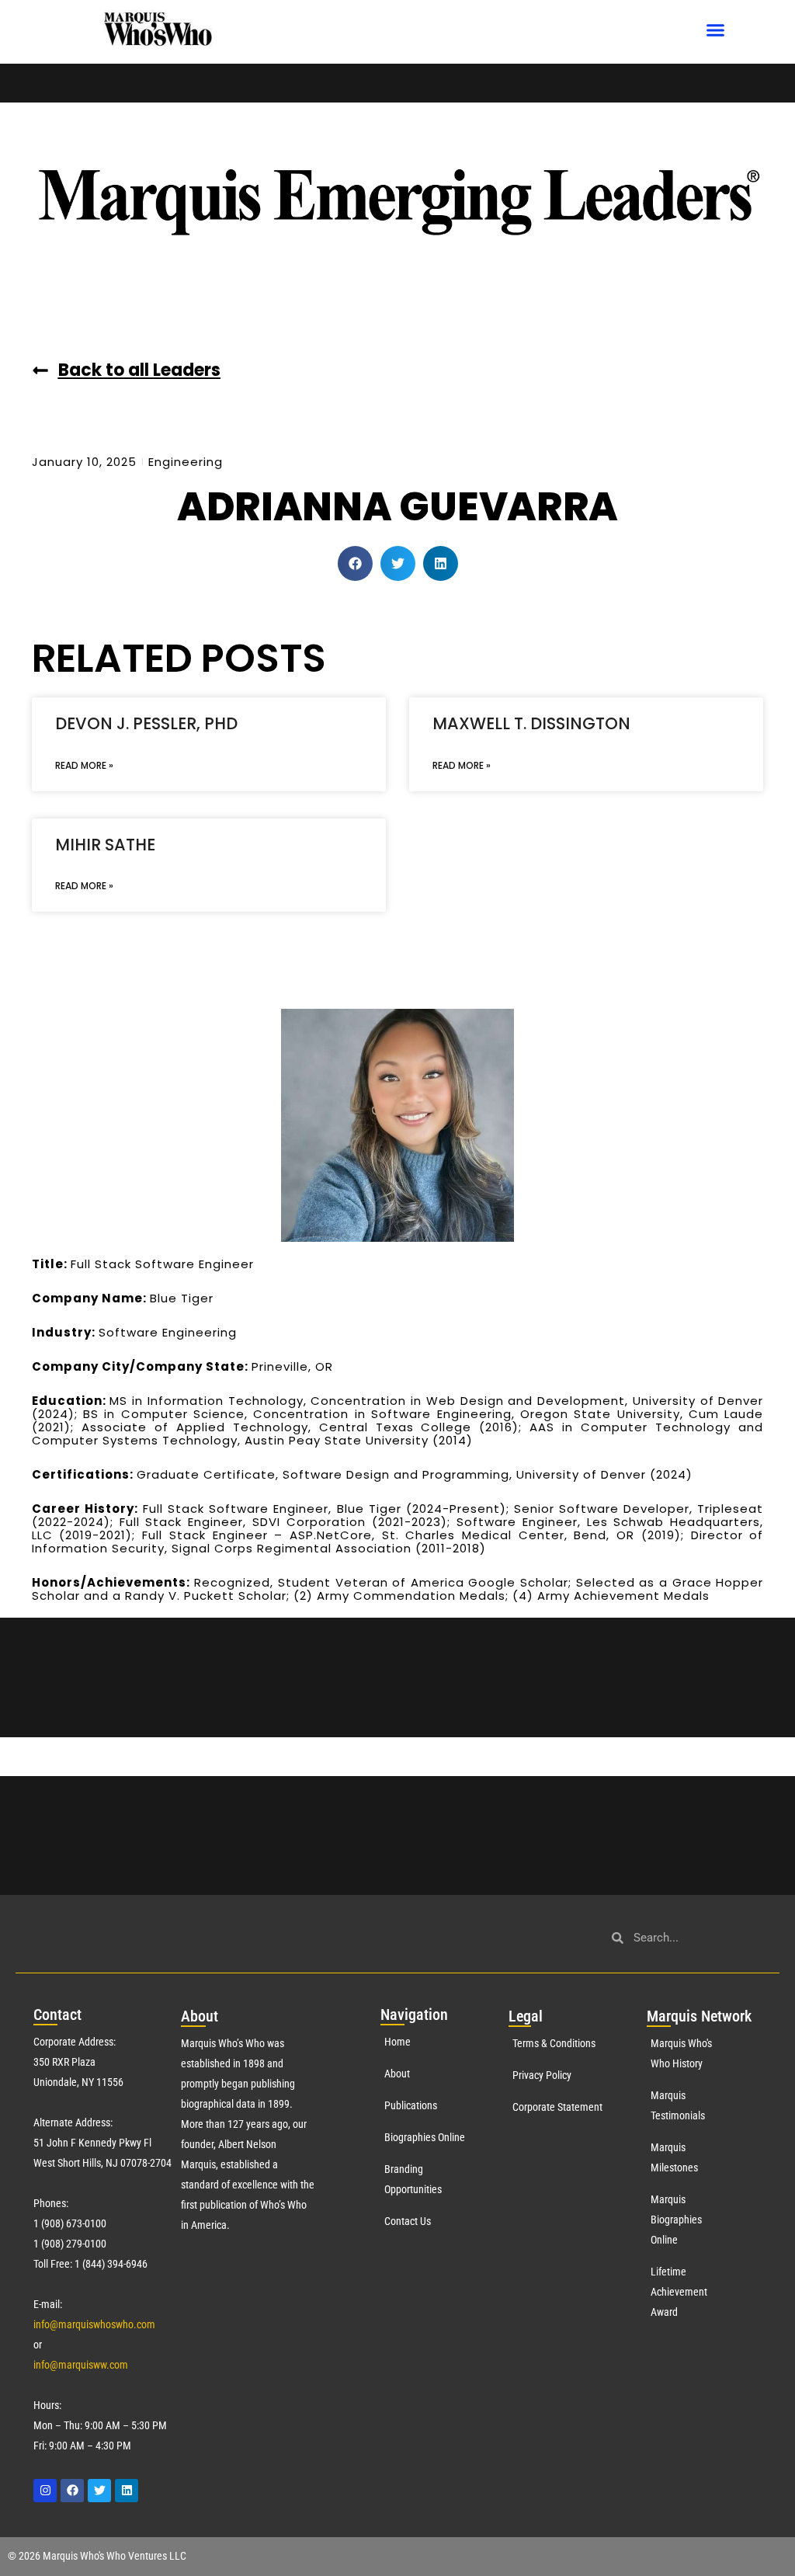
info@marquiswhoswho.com (94, 2324)
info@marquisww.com (81, 2365)
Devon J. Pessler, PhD (146, 723)
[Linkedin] (127, 2491)
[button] (716, 30)
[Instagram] (45, 2491)
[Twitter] (99, 2491)
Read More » (84, 765)
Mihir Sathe (105, 845)
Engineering (186, 462)
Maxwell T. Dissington (531, 723)
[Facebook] (72, 2491)
